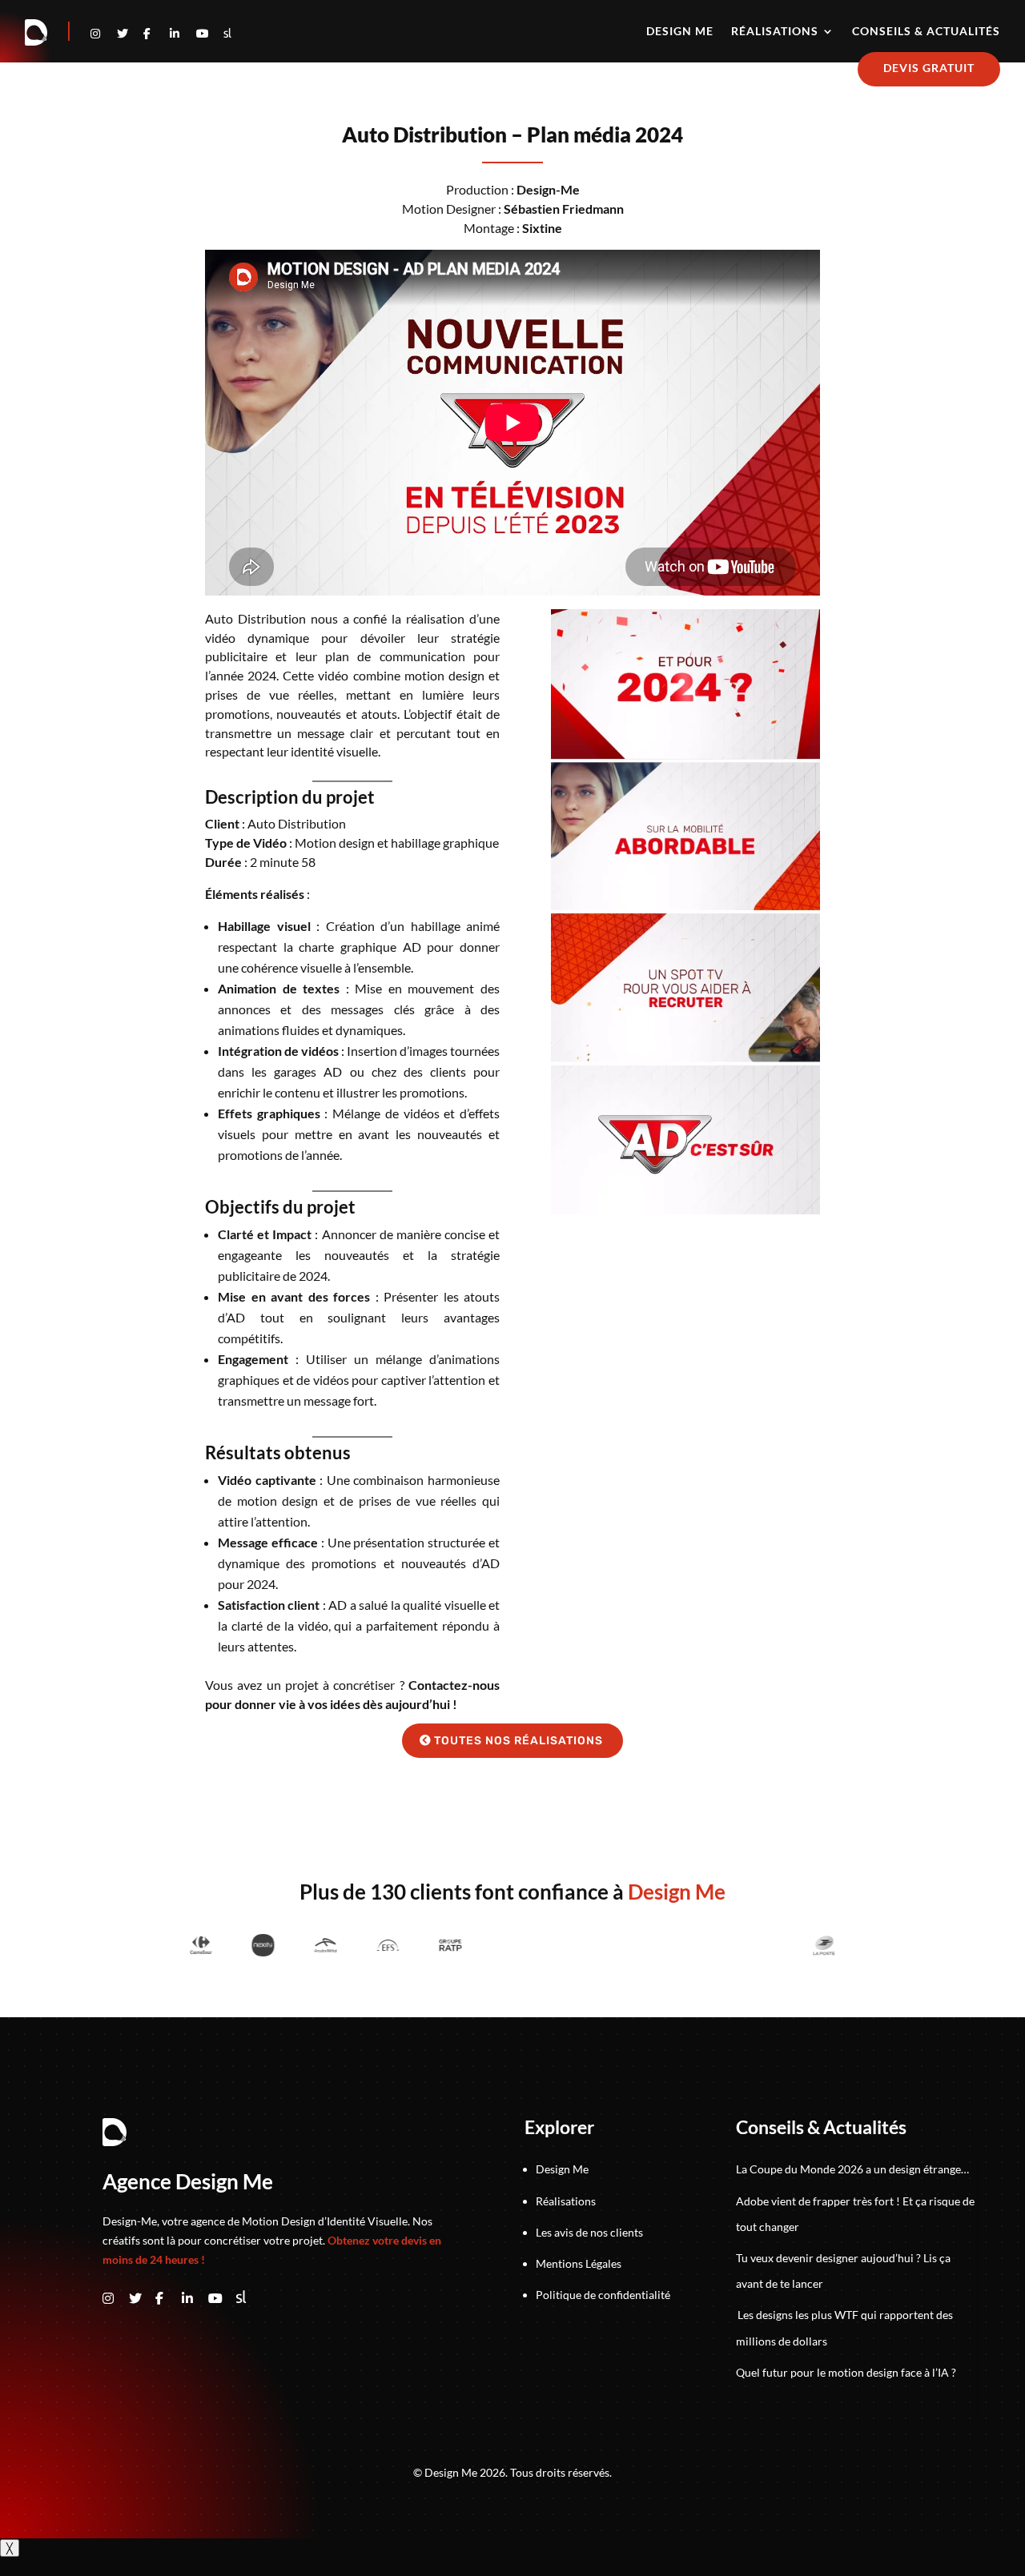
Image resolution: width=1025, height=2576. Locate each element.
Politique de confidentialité (603, 2295)
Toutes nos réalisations (519, 1741)
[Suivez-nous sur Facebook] (157, 33)
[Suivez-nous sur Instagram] (104, 33)
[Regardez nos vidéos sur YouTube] (209, 33)
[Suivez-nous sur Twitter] (130, 33)
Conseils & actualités (926, 32)
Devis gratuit (929, 68)
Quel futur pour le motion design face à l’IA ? (846, 2372)
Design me (680, 32)
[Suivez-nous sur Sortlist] (227, 33)
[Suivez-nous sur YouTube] (221, 2299)
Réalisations (775, 32)
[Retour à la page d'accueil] (37, 33)
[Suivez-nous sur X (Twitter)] (142, 2299)
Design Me (562, 2169)
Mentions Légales (579, 2263)
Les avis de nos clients (589, 2232)
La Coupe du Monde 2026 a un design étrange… (852, 2169)
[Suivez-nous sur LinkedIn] (183, 33)
